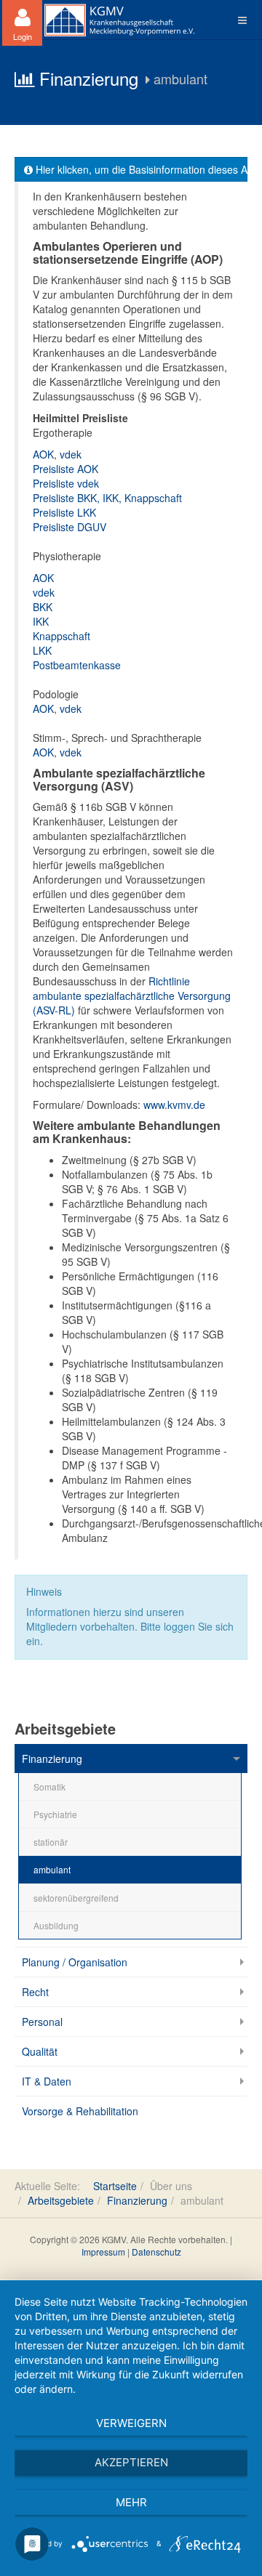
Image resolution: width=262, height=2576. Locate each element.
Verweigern (131, 2423)
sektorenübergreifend (76, 1898)
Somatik (49, 1786)
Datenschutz (156, 2252)
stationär (51, 1842)
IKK (41, 621)
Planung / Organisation (75, 1962)
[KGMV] (119, 20)
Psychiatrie (55, 1814)
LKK (42, 650)
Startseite (115, 2186)
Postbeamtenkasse (77, 665)
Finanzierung (52, 1759)
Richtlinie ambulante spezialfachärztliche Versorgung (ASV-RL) (132, 996)
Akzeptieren (131, 2462)
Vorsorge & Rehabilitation (80, 2111)
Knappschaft (61, 636)
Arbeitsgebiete (61, 2200)
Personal (42, 2022)
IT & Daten (47, 2081)
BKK (43, 607)
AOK (43, 454)
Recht (35, 1992)
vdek (71, 454)
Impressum (103, 2252)
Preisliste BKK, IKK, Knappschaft (107, 498)
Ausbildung (56, 1925)
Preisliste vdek (66, 483)
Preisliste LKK (64, 512)
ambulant (52, 1869)
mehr (131, 2502)
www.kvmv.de (174, 1105)
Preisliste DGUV (70, 527)
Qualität (40, 2051)
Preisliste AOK (65, 469)
